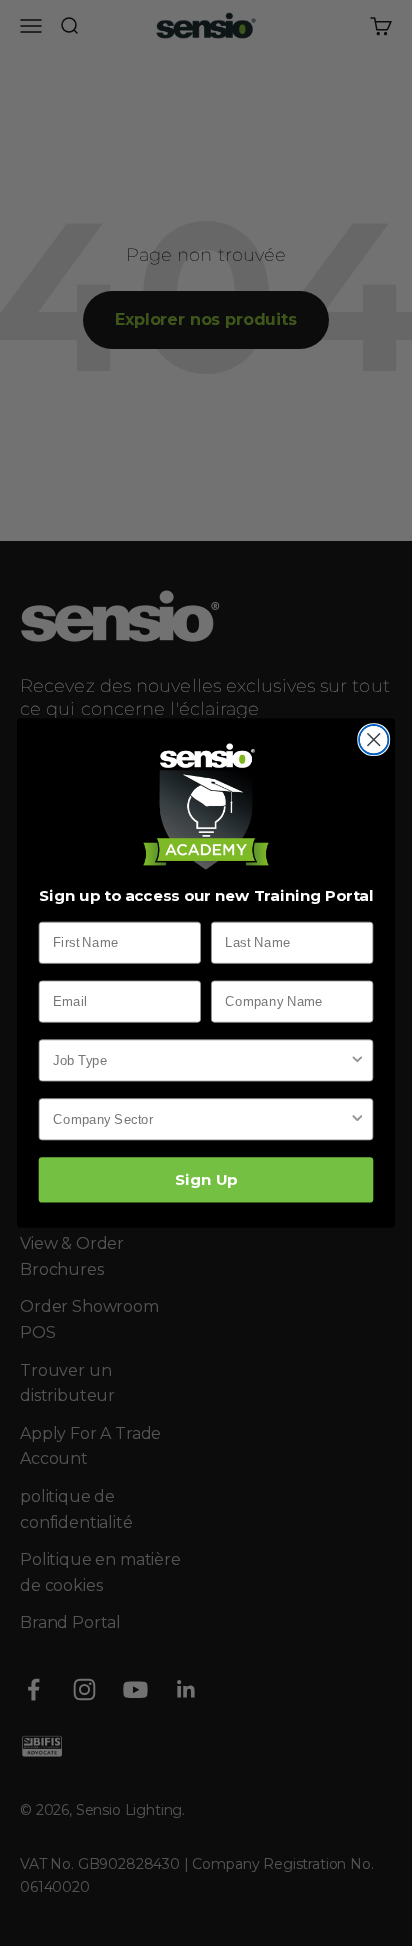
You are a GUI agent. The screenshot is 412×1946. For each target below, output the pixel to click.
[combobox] (201, 1060)
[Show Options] (357, 1060)
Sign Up (205, 1180)
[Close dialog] (373, 739)
